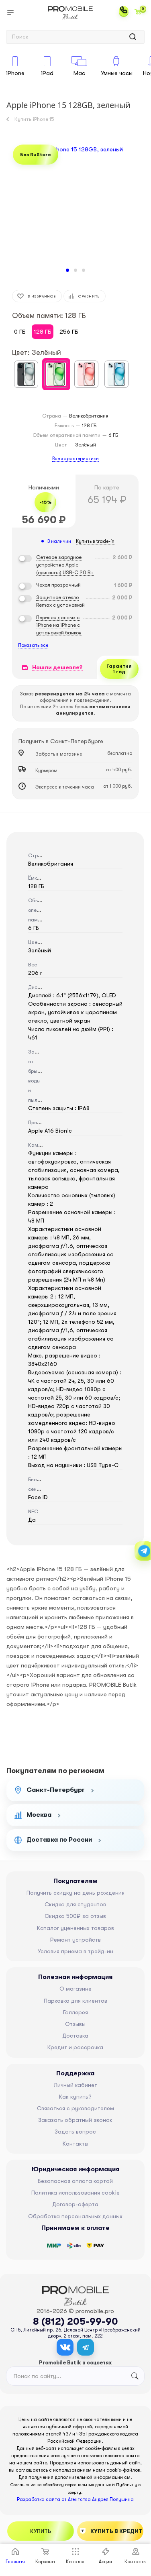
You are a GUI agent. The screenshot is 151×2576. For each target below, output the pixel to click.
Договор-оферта (75, 2204)
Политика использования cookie (75, 2193)
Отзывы (75, 2024)
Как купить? (75, 2097)
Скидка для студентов (75, 1904)
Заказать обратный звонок (75, 2120)
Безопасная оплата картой (75, 2181)
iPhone (15, 73)
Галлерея (75, 2012)
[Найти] (133, 37)
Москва (39, 1815)
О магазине (75, 1989)
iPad (47, 73)
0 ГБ (20, 332)
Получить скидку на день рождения (75, 1893)
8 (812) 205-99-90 (75, 2321)
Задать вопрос (75, 2132)
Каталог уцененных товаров (75, 1928)
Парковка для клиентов (75, 2001)
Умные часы (117, 73)
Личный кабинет (75, 2085)
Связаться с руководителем (75, 2108)
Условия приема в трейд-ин (75, 1951)
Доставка (75, 2036)
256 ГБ (69, 332)
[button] (67, 270)
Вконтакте (65, 2347)
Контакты (75, 2144)
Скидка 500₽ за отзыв (75, 1916)
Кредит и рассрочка (75, 2047)
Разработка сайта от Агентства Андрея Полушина (75, 2499)
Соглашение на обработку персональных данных (61, 2485)
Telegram (86, 2347)
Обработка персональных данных (75, 2216)
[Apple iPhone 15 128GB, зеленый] (75, 204)
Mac (79, 73)
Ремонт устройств (75, 1940)
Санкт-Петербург (56, 1790)
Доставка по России (59, 1840)
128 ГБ (43, 332)
